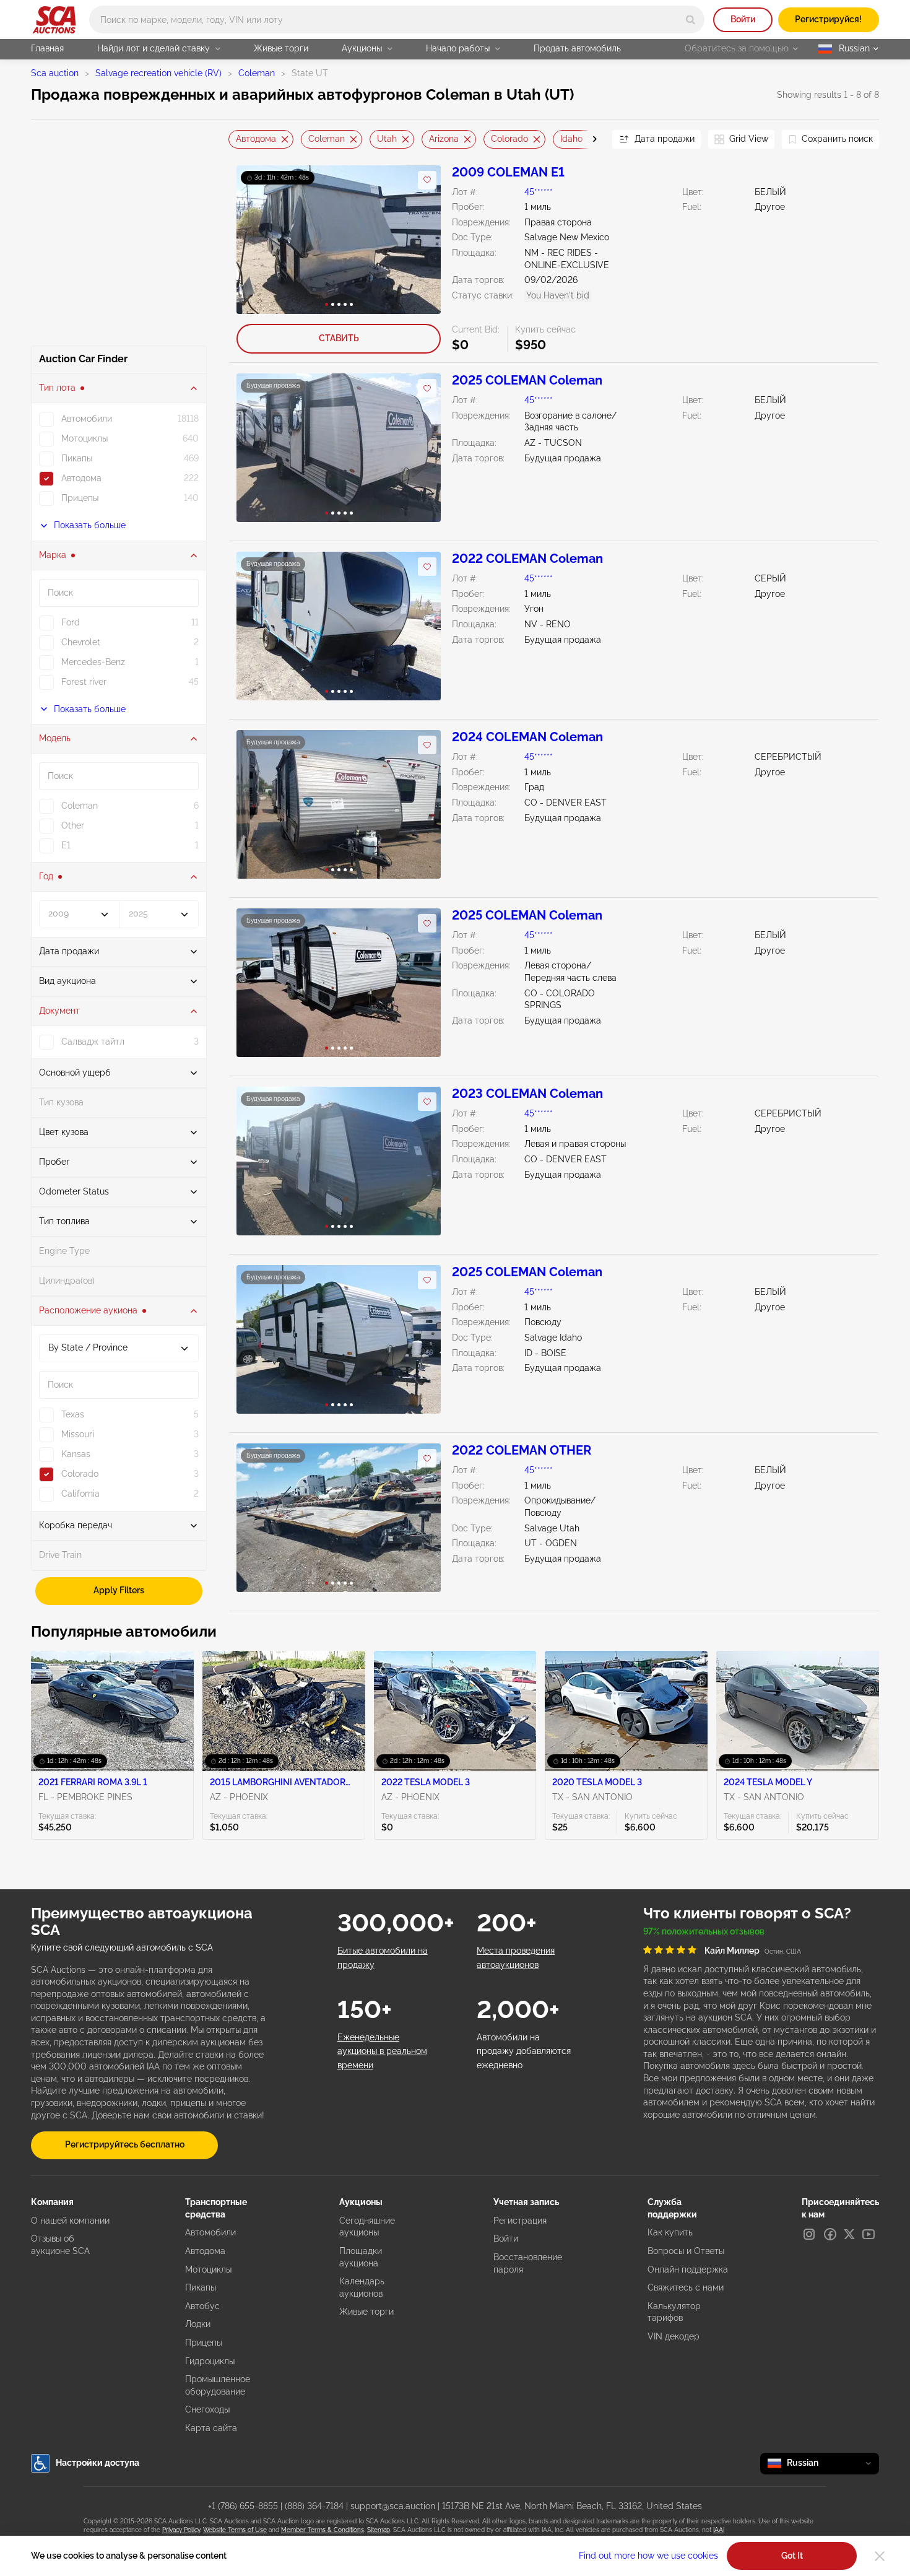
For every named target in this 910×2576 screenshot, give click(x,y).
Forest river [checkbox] (84, 682)
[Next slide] (587, 139)
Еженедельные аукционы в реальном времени (382, 2051)
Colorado (509, 139)
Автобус (202, 2306)
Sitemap (379, 2530)
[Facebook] (830, 2234)
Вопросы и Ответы (686, 2251)
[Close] (880, 2556)
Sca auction (55, 73)
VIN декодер (674, 2336)
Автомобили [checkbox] (87, 419)
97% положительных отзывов (704, 1931)
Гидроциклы (210, 2361)
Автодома (256, 139)
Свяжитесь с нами (686, 2287)
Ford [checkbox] (71, 622)
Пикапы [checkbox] (77, 458)
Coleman (257, 73)
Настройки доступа (97, 2463)
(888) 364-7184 (314, 2506)
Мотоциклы (208, 2269)
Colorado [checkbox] (80, 1474)
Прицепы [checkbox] (80, 498)
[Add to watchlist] (427, 180)
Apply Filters (119, 1590)
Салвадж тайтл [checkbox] (93, 1042)
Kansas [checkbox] (76, 1454)
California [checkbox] (80, 1494)
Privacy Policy (181, 2530)
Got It (792, 2556)
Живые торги (281, 48)
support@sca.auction (393, 2506)
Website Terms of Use (235, 2530)
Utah (387, 139)
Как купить (670, 2232)
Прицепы (204, 2343)
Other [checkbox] (73, 825)
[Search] (691, 20)
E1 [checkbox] (66, 845)
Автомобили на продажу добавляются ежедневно (524, 2051)
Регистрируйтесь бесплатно (125, 2144)
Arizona (444, 139)
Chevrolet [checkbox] (81, 642)
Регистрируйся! (828, 19)
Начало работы (458, 48)
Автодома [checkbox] (81, 478)
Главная (47, 48)
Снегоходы (207, 2409)
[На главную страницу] (54, 20)
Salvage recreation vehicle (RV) (158, 73)
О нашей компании (70, 2221)
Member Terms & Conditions (323, 2530)
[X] (849, 2234)
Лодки (198, 2324)
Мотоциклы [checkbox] (84, 438)
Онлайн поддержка (688, 2269)
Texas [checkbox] (73, 1414)
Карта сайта (211, 2428)
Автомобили (210, 2232)
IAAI (719, 2530)
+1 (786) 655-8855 (243, 2506)
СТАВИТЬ (339, 338)
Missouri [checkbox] (78, 1434)
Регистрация (520, 2221)
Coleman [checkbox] (80, 806)
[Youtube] (869, 2234)
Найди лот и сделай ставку (154, 48)
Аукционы (362, 48)
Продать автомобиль (577, 48)
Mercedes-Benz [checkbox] (93, 662)
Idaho (571, 139)
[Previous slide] (238, 139)
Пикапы (201, 2287)
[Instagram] (809, 2234)
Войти (743, 19)
